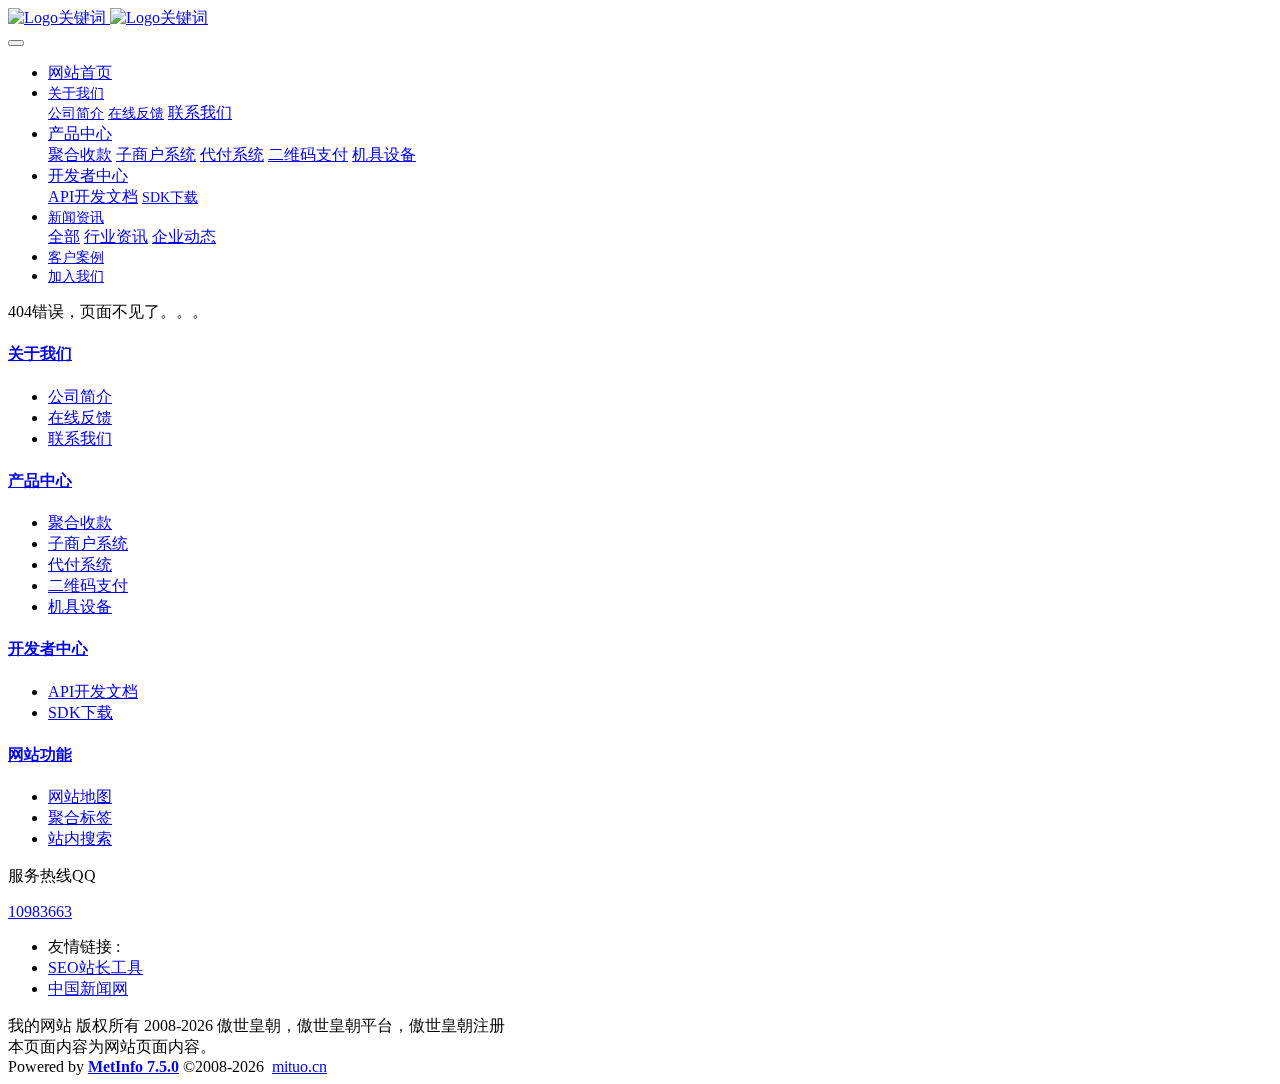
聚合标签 (80, 817)
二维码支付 (88, 585)
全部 (64, 236)
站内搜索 (80, 838)
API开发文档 (93, 691)
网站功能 (40, 754)
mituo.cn (299, 1066)
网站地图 (80, 796)
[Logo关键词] (640, 18)
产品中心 (40, 480)
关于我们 (40, 353)
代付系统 (80, 564)
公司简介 (80, 396)
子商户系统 (88, 543)
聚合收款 (80, 522)
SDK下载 (80, 712)
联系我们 (80, 438)
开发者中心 (48, 648)
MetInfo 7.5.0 (133, 1066)
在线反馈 (80, 417)
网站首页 (80, 72)
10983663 (40, 911)
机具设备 (80, 606)
